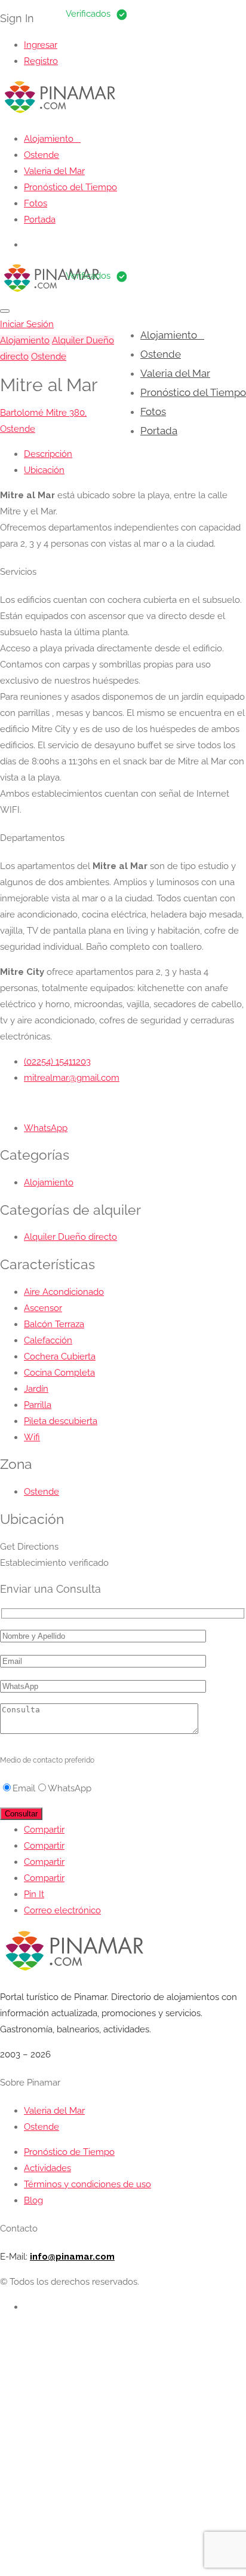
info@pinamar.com (72, 2257)
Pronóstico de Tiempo (69, 2152)
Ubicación (44, 470)
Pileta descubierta (61, 1421)
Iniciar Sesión (27, 324)
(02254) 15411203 (57, 1062)
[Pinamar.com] (60, 114)
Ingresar (41, 45)
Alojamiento (52, 139)
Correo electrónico (62, 1910)
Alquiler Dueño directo (70, 1237)
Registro (41, 61)
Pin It (34, 1894)
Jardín (36, 1389)
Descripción (48, 454)
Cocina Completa (59, 1373)
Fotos (36, 203)
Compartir (44, 1830)
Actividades (47, 2168)
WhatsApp (46, 1128)
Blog (33, 2200)
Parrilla (38, 1405)
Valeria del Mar (54, 171)
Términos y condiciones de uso (87, 2184)
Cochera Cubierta (60, 1356)
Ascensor (43, 1308)
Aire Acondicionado (64, 1292)
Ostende (41, 155)
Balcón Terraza (54, 1324)
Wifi (32, 1437)
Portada (40, 220)
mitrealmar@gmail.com (72, 1078)
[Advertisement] (123, 2447)
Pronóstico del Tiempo (70, 187)
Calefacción (48, 1340)
